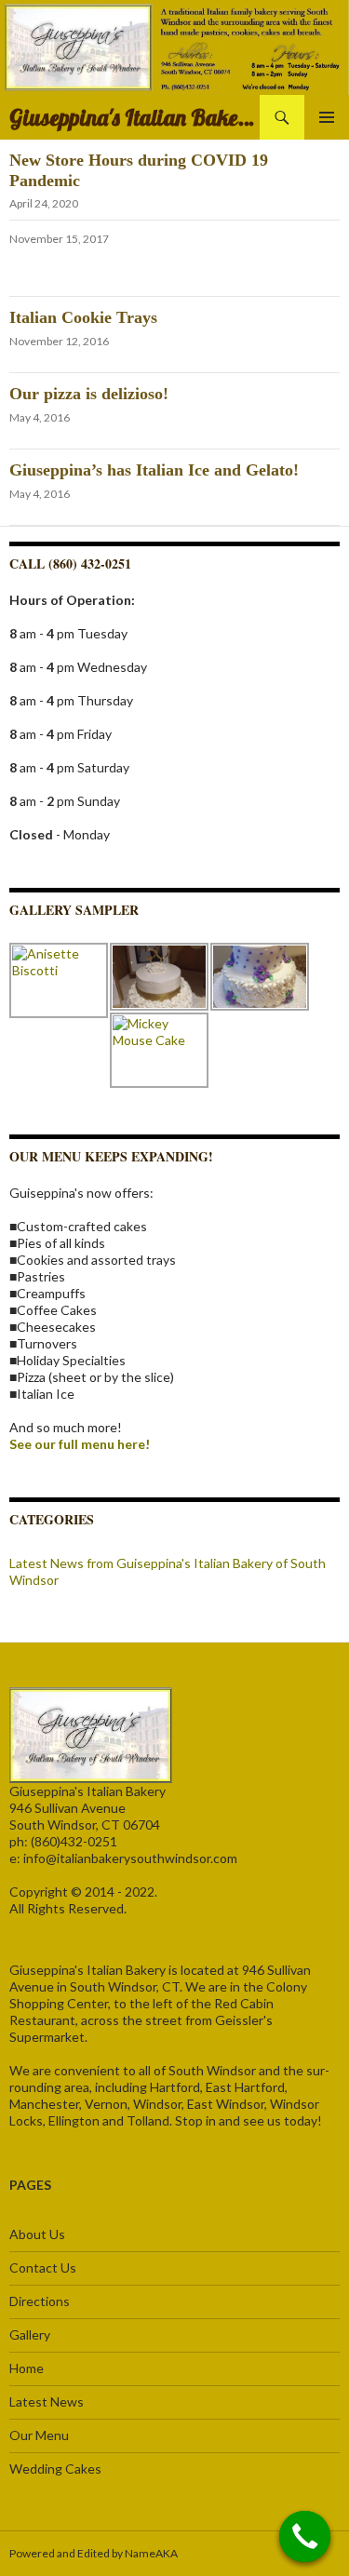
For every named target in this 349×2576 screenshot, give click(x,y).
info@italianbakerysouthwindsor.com (130, 1858)
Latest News (47, 2402)
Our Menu (39, 2435)
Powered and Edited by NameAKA (94, 2553)
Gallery (30, 2334)
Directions (40, 2301)
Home (27, 2368)
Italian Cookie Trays (83, 317)
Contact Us (43, 2267)
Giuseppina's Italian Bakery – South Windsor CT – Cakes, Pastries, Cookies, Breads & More (134, 117)
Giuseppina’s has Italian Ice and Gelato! (154, 470)
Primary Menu (327, 117)
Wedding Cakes (55, 2469)
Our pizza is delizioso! (89, 394)
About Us (37, 2234)
